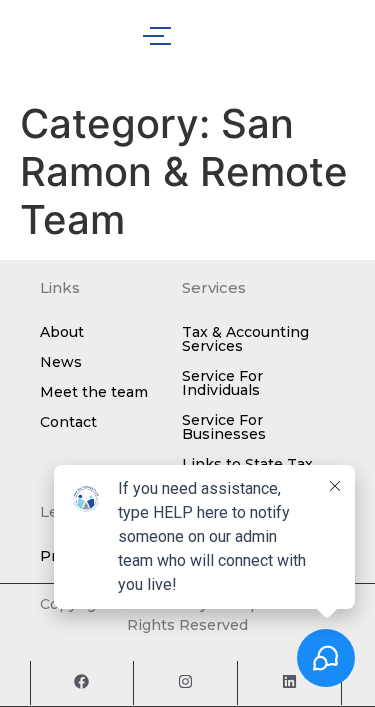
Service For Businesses (224, 427)
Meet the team (94, 392)
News (61, 362)
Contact (68, 422)
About (62, 332)
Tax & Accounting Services (245, 339)
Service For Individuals (222, 383)
